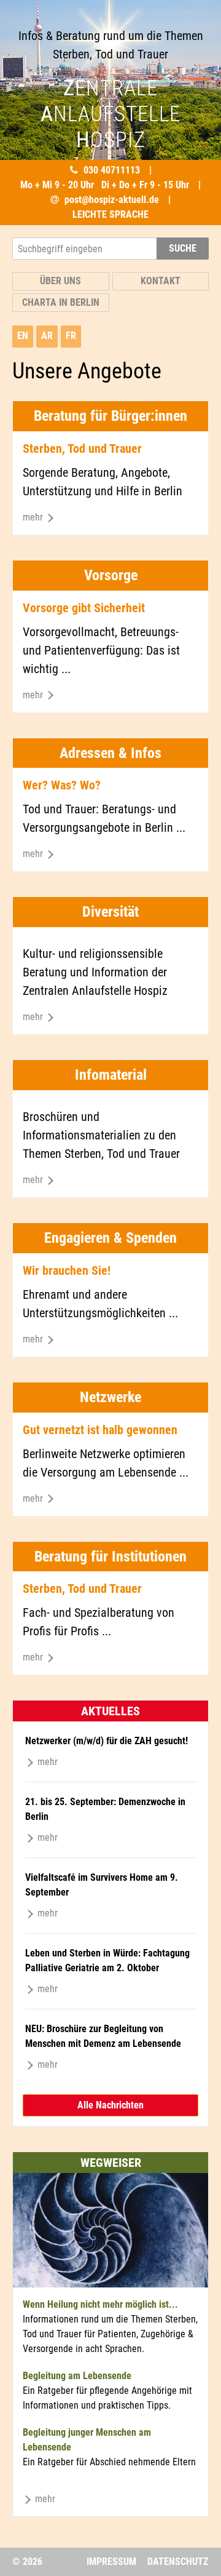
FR (71, 336)
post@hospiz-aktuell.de (112, 200)
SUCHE (183, 248)
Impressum (111, 2562)
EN (23, 336)
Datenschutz (178, 2562)
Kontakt (161, 281)
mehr (34, 517)
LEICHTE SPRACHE (110, 214)
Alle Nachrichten (110, 2105)
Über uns (60, 281)
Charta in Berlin (61, 302)
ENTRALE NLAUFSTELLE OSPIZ (110, 114)
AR (47, 336)
